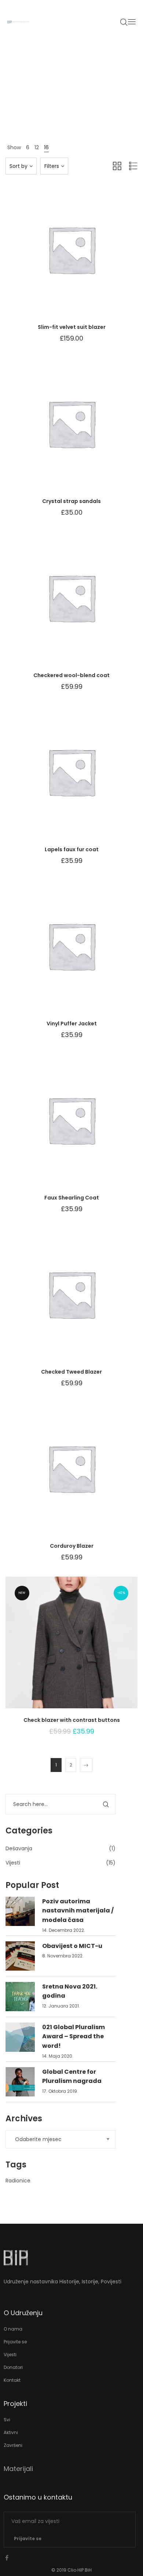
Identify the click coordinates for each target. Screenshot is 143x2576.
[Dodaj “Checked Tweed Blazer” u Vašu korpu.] (90, 1302)
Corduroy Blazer (72, 1546)
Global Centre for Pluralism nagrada (72, 2076)
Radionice (18, 2181)
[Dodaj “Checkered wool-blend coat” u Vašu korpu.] (90, 605)
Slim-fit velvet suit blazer (72, 327)
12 (37, 147)
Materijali (18, 2469)
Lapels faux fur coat (72, 849)
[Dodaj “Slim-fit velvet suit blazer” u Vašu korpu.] (90, 257)
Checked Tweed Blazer (71, 1372)
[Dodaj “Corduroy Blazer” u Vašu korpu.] (90, 1476)
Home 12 (46, 107)
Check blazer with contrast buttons (72, 1720)
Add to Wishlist (53, 257)
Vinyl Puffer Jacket (72, 1024)
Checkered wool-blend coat (71, 675)
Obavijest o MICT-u (72, 1946)
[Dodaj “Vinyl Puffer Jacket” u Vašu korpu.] (90, 953)
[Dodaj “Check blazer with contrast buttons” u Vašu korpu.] (90, 1650)
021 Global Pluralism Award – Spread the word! (74, 2036)
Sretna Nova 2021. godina (70, 1991)
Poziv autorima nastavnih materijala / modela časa (78, 1911)
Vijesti (13, 1863)
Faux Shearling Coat (72, 1198)
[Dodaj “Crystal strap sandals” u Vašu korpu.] (90, 431)
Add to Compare (71, 257)
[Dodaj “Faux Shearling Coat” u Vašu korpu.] (90, 1127)
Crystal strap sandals (71, 501)
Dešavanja (19, 1848)
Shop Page (71, 107)
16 (46, 147)
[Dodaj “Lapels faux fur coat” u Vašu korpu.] (90, 779)
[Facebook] (7, 2558)
